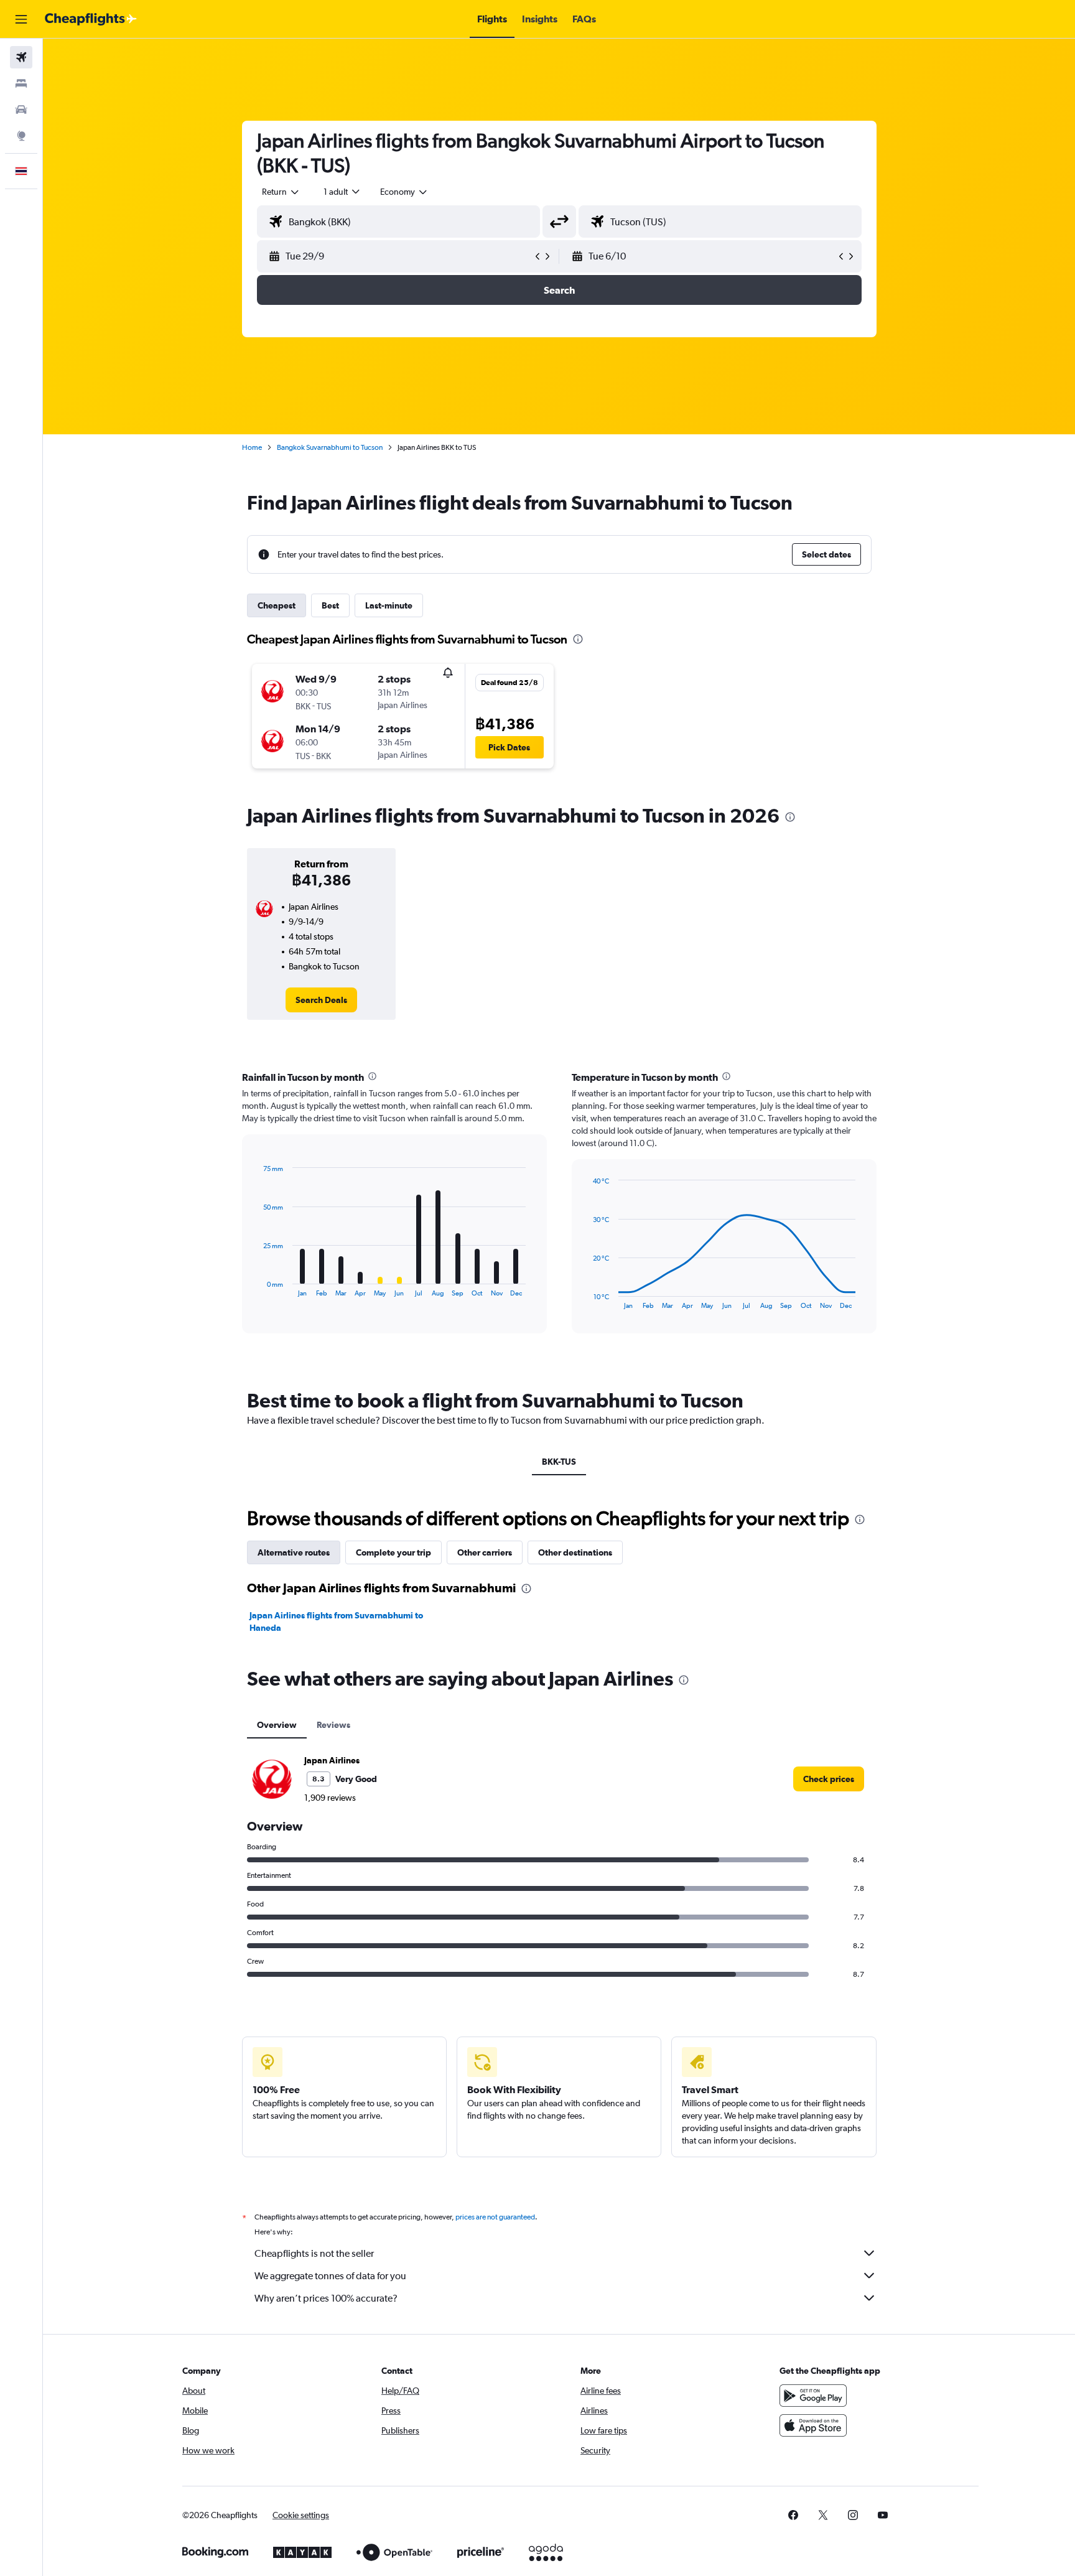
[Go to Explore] (21, 136)
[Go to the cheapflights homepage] (91, 19)
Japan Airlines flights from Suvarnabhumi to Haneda (336, 1622)
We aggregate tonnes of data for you (330, 2276)
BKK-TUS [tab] (559, 1462)
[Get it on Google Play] (813, 2396)
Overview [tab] (277, 1725)
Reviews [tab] (333, 1725)
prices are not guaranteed (495, 2217)
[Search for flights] (21, 57)
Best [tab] (330, 605)
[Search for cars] (21, 110)
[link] (321, 1000)
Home (252, 447)
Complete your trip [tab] (393, 1552)
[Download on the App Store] (813, 2425)
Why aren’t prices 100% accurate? (326, 2298)
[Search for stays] (21, 83)
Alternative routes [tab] (294, 1552)
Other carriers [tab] (485, 1552)
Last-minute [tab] (389, 605)
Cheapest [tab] (277, 605)
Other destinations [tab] (575, 1552)
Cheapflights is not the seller (314, 2253)
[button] (21, 19)
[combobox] (281, 192)
